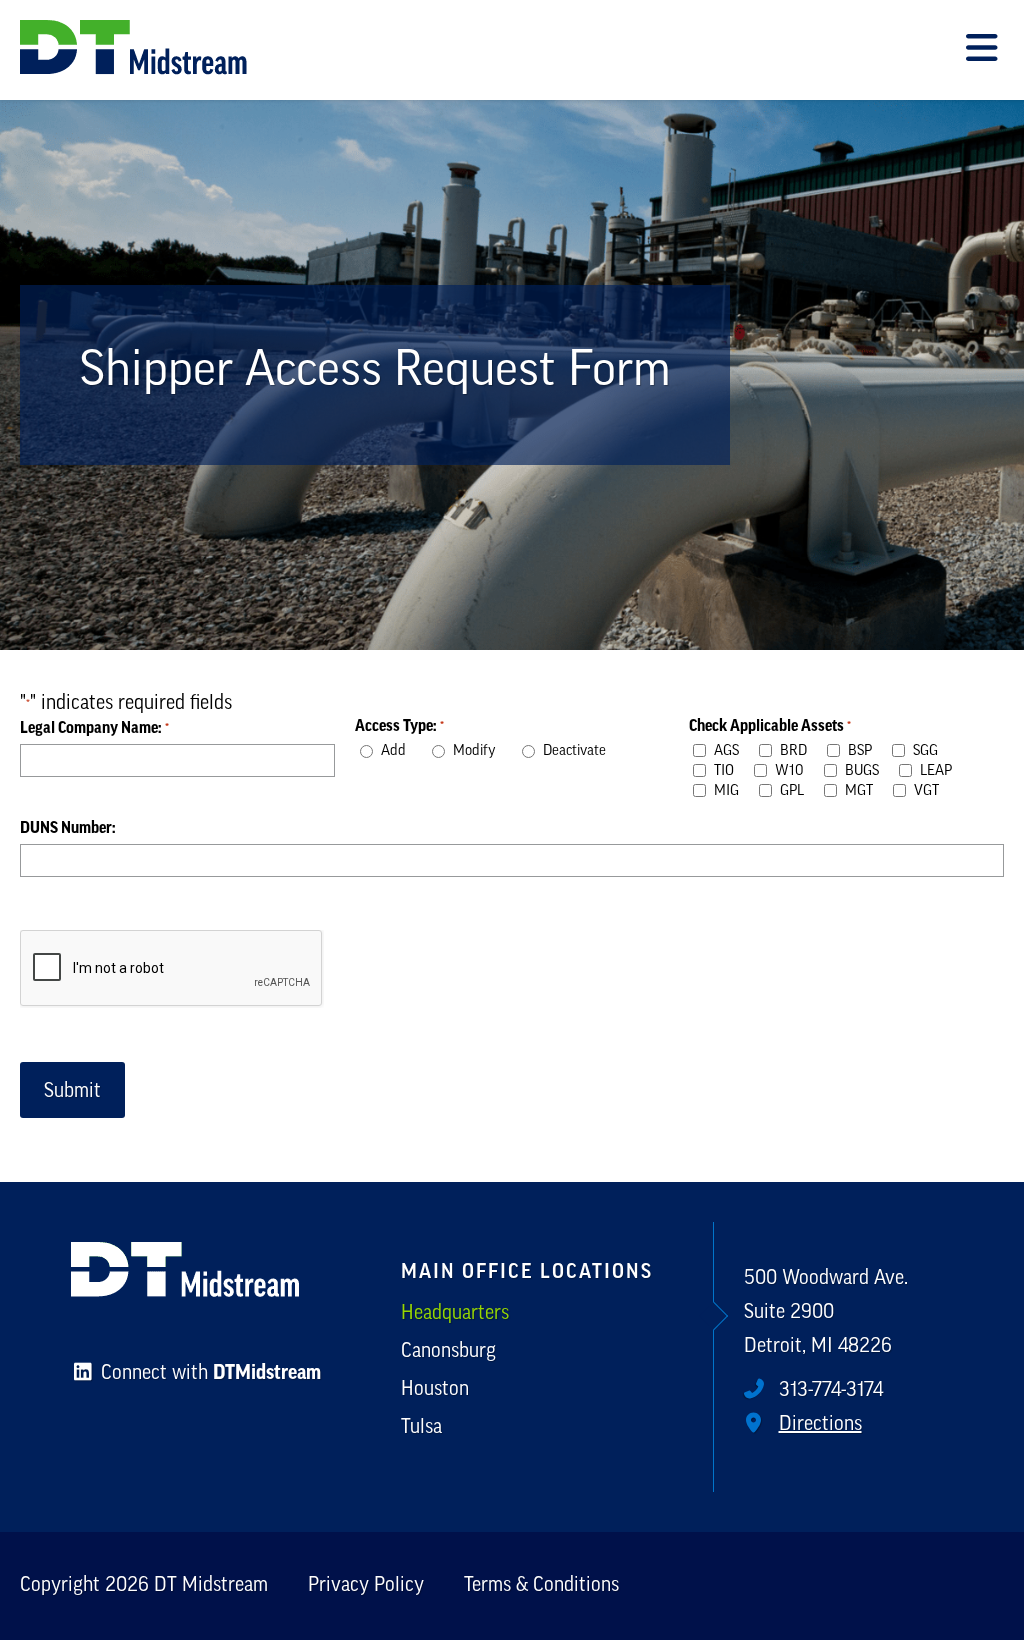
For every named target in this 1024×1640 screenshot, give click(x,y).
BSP (860, 751)
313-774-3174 (828, 1391)
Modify (474, 751)
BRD (793, 751)
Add (393, 751)
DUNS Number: (68, 828)
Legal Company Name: (94, 728)
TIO (724, 771)
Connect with (208, 1374)
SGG (925, 751)
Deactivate (574, 751)
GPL (792, 791)
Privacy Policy (366, 1586)
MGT (859, 791)
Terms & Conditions (541, 1586)
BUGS (862, 771)
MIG (726, 791)
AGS (726, 751)
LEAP (936, 771)
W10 (789, 771)
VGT (926, 791)
